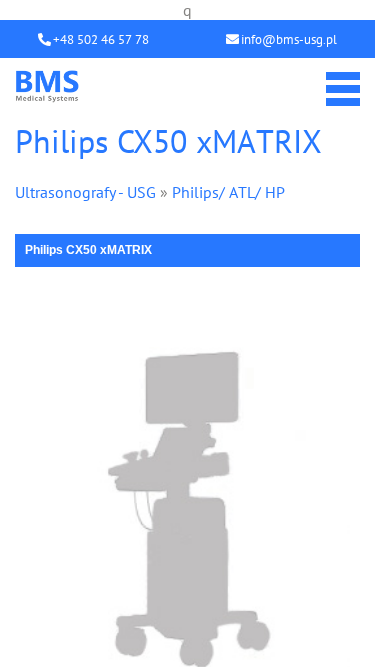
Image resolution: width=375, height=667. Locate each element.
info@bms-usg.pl (289, 39)
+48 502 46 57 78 (101, 39)
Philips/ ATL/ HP (228, 192)
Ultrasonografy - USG (85, 192)
